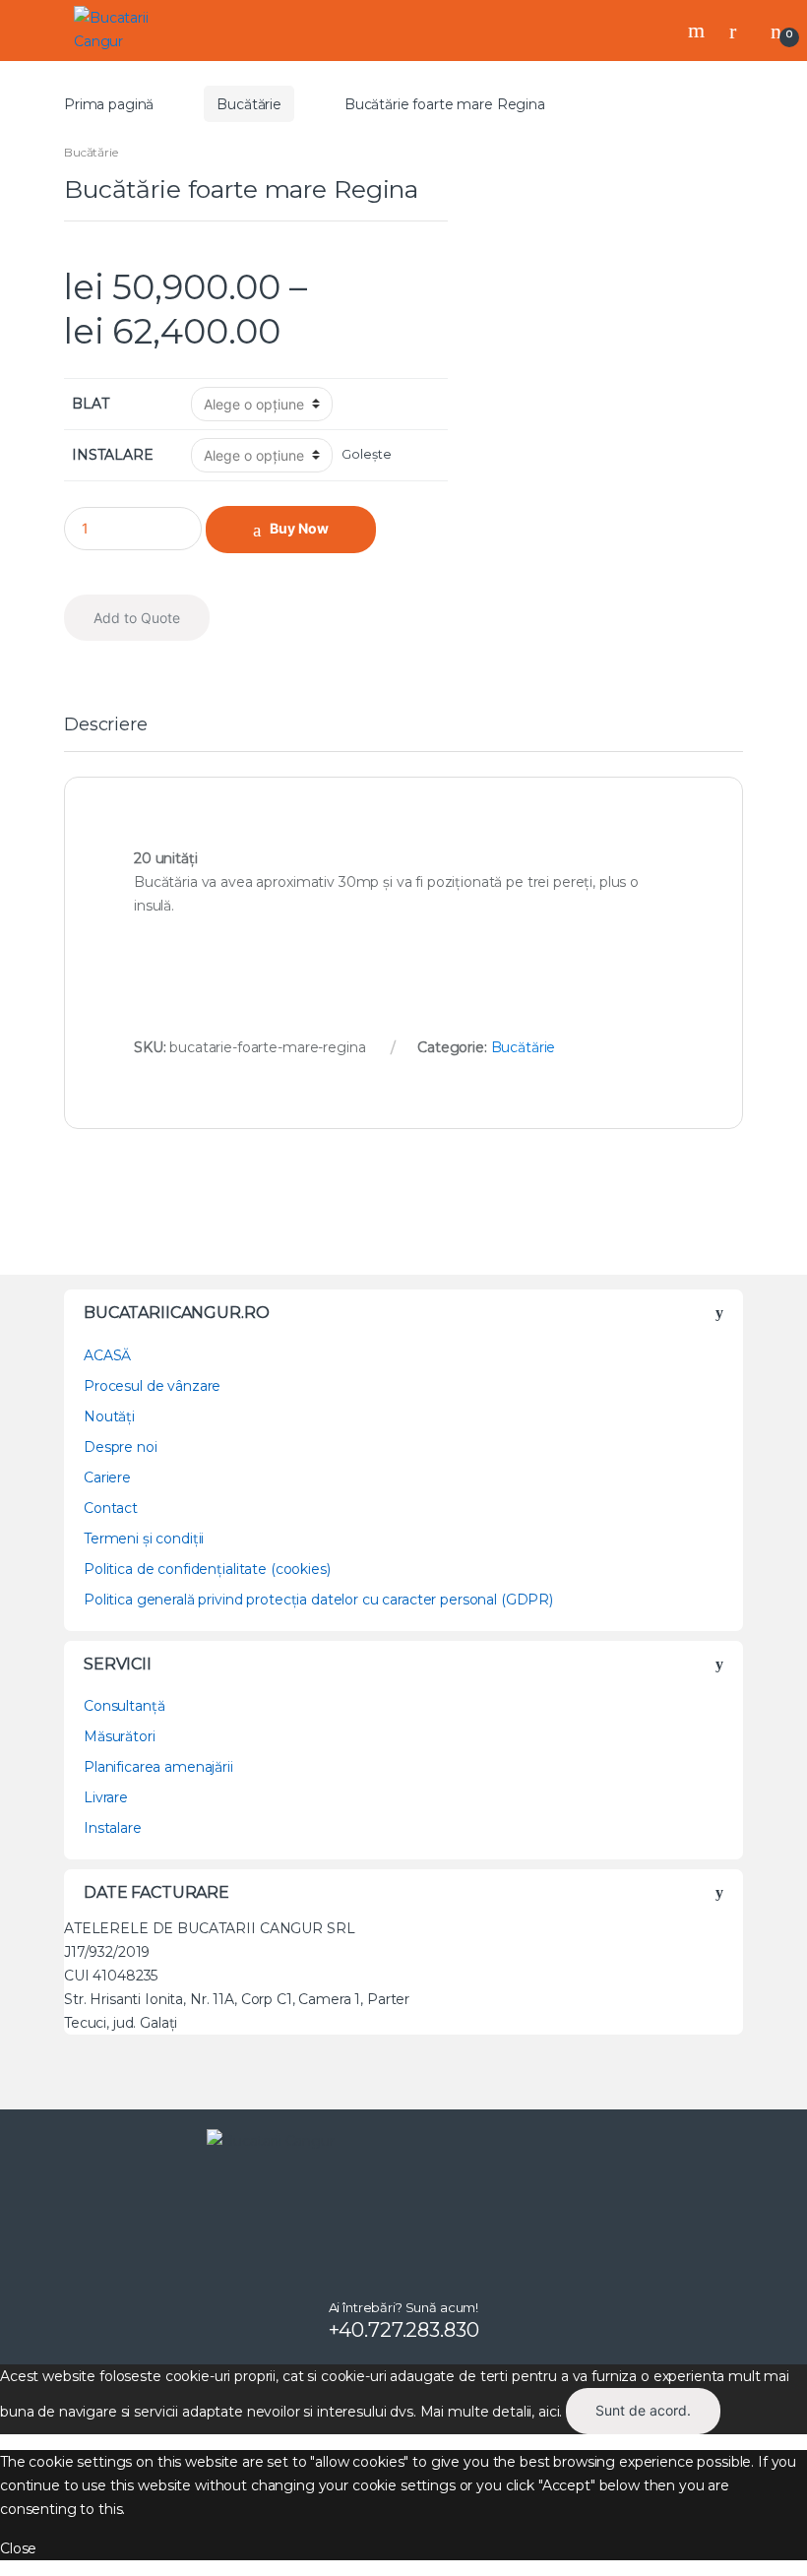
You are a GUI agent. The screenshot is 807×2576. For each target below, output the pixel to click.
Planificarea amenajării (158, 1767)
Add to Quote (137, 618)
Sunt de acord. (643, 2410)
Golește (366, 454)
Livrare (106, 1797)
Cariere (107, 1477)
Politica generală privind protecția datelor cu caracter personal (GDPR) (318, 1600)
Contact (111, 1508)
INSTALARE (113, 455)
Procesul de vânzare (152, 1386)
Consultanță (124, 1706)
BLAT (90, 404)
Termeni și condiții (144, 1539)
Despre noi (121, 1447)
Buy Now (299, 528)
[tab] (106, 733)
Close (18, 2548)
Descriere (106, 725)
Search (699, 31)
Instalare (113, 1828)
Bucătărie (249, 104)
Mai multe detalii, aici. (492, 2411)
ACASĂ (107, 1355)
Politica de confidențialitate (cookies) (207, 1569)
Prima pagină (109, 104)
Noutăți (109, 1416)
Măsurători (120, 1736)
